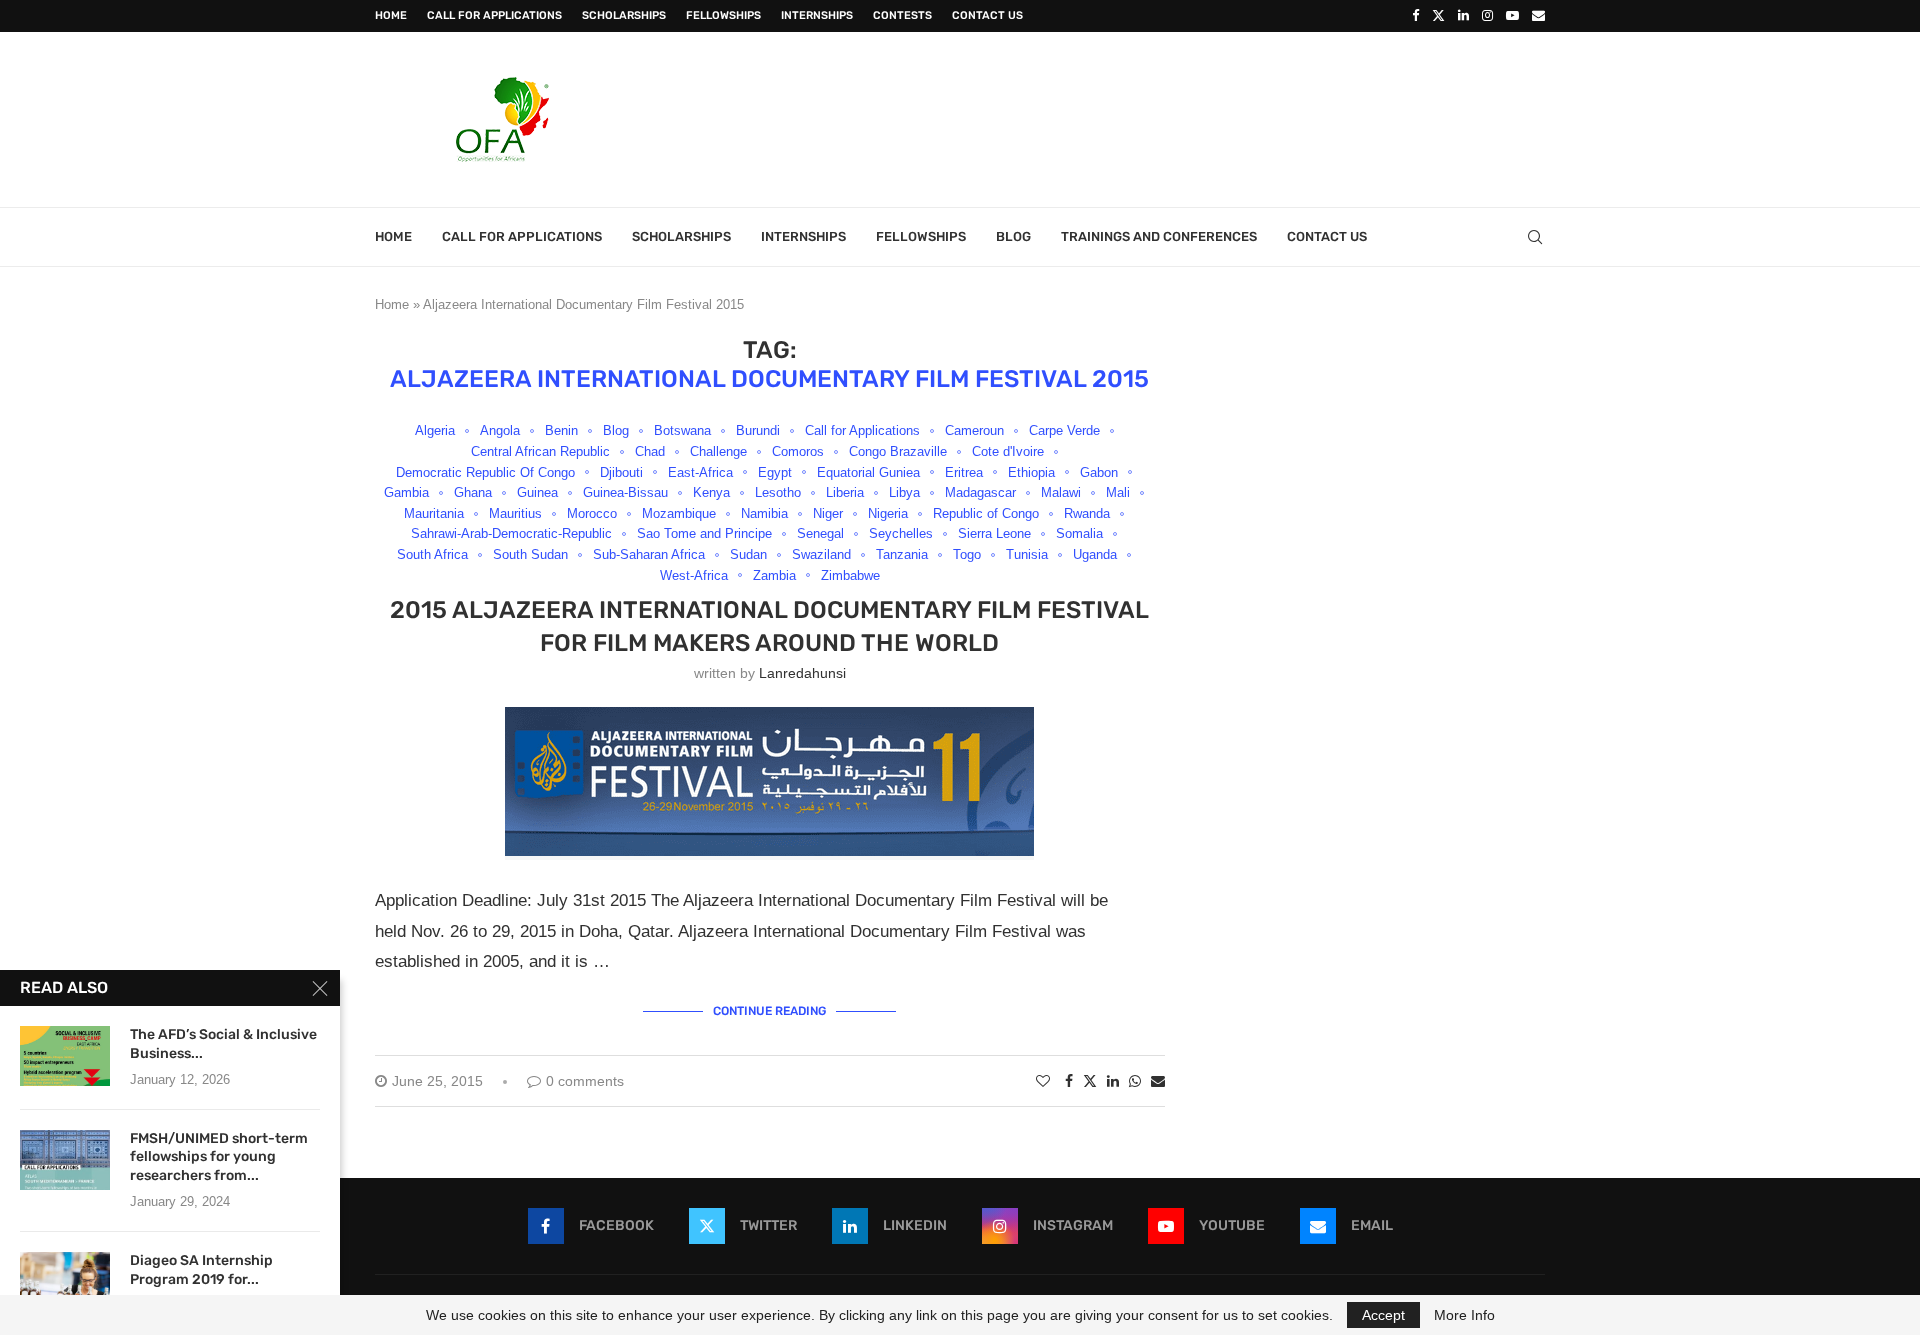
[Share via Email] (1158, 1081)
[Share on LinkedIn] (1113, 1081)
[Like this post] (1043, 1081)
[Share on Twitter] (1090, 1080)
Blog (1013, 236)
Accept (1383, 1315)
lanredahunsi (802, 673)
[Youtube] (1512, 16)
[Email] (1538, 16)
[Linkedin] (1463, 16)
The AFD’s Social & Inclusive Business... (223, 1044)
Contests (902, 15)
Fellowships (723, 15)
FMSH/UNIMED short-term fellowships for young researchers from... (219, 1157)
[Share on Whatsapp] (1135, 1081)
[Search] (1535, 237)
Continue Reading (769, 1011)
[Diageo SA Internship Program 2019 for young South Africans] (65, 1282)
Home (391, 15)
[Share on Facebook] (1069, 1081)
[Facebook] (1415, 16)
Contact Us (987, 15)
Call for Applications (494, 15)
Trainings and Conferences (1159, 236)
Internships (817, 15)
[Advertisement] (1181, 117)
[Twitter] (1438, 16)
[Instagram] (1487, 16)
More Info (1464, 1315)
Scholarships (624, 15)
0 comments (585, 1081)
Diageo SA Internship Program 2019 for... (201, 1270)
